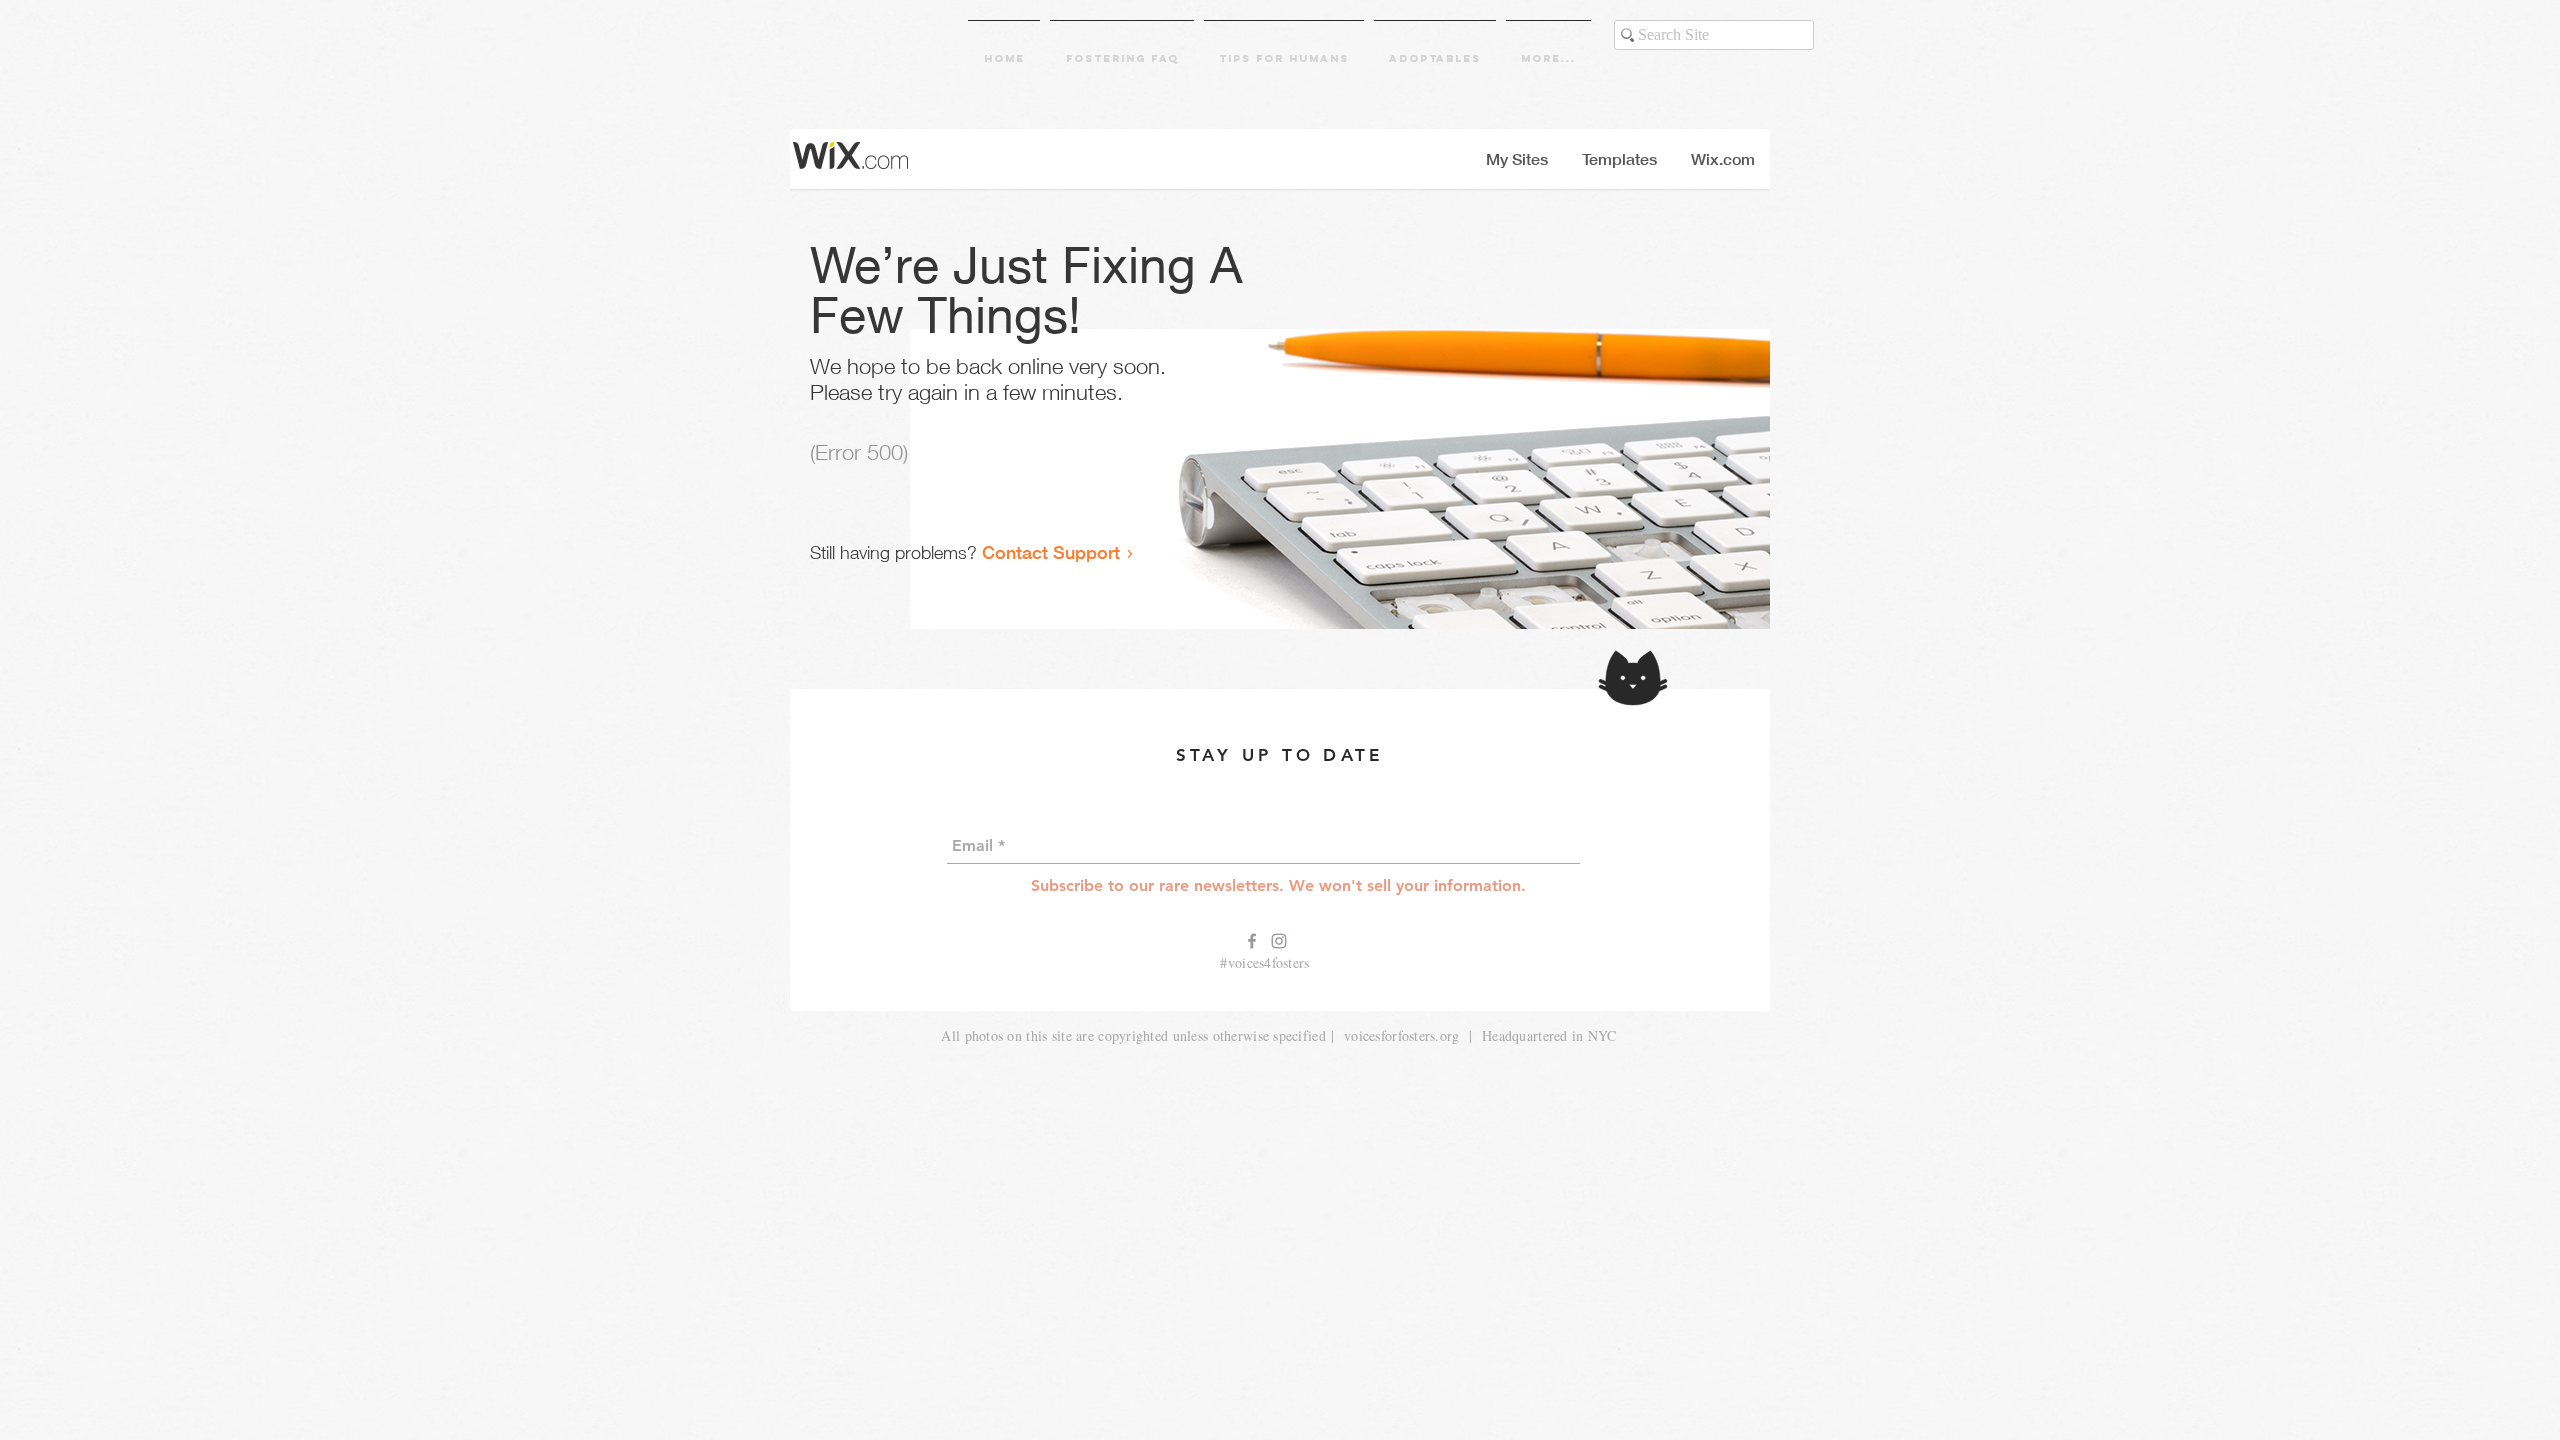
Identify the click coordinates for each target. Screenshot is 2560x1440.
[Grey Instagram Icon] (1279, 941)
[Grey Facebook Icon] (1252, 941)
